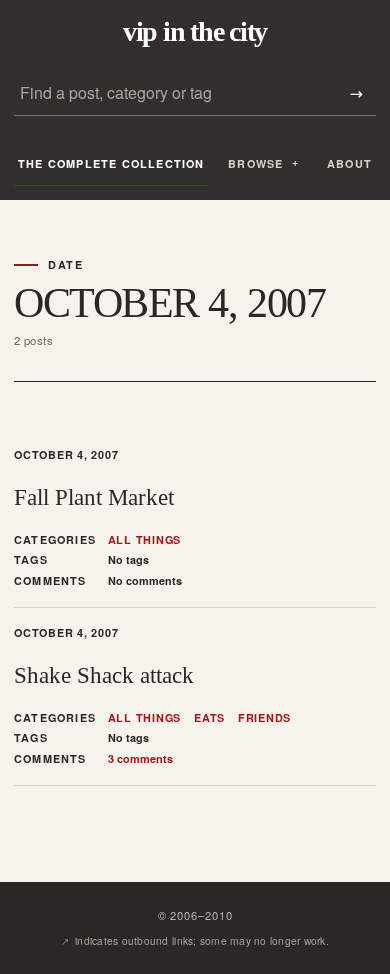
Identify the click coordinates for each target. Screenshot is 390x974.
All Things (145, 540)
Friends (264, 718)
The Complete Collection (111, 163)
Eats (209, 718)
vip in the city (195, 32)
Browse (255, 163)
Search (356, 93)
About (349, 163)
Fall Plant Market (94, 497)
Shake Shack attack (104, 675)
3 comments (140, 758)
